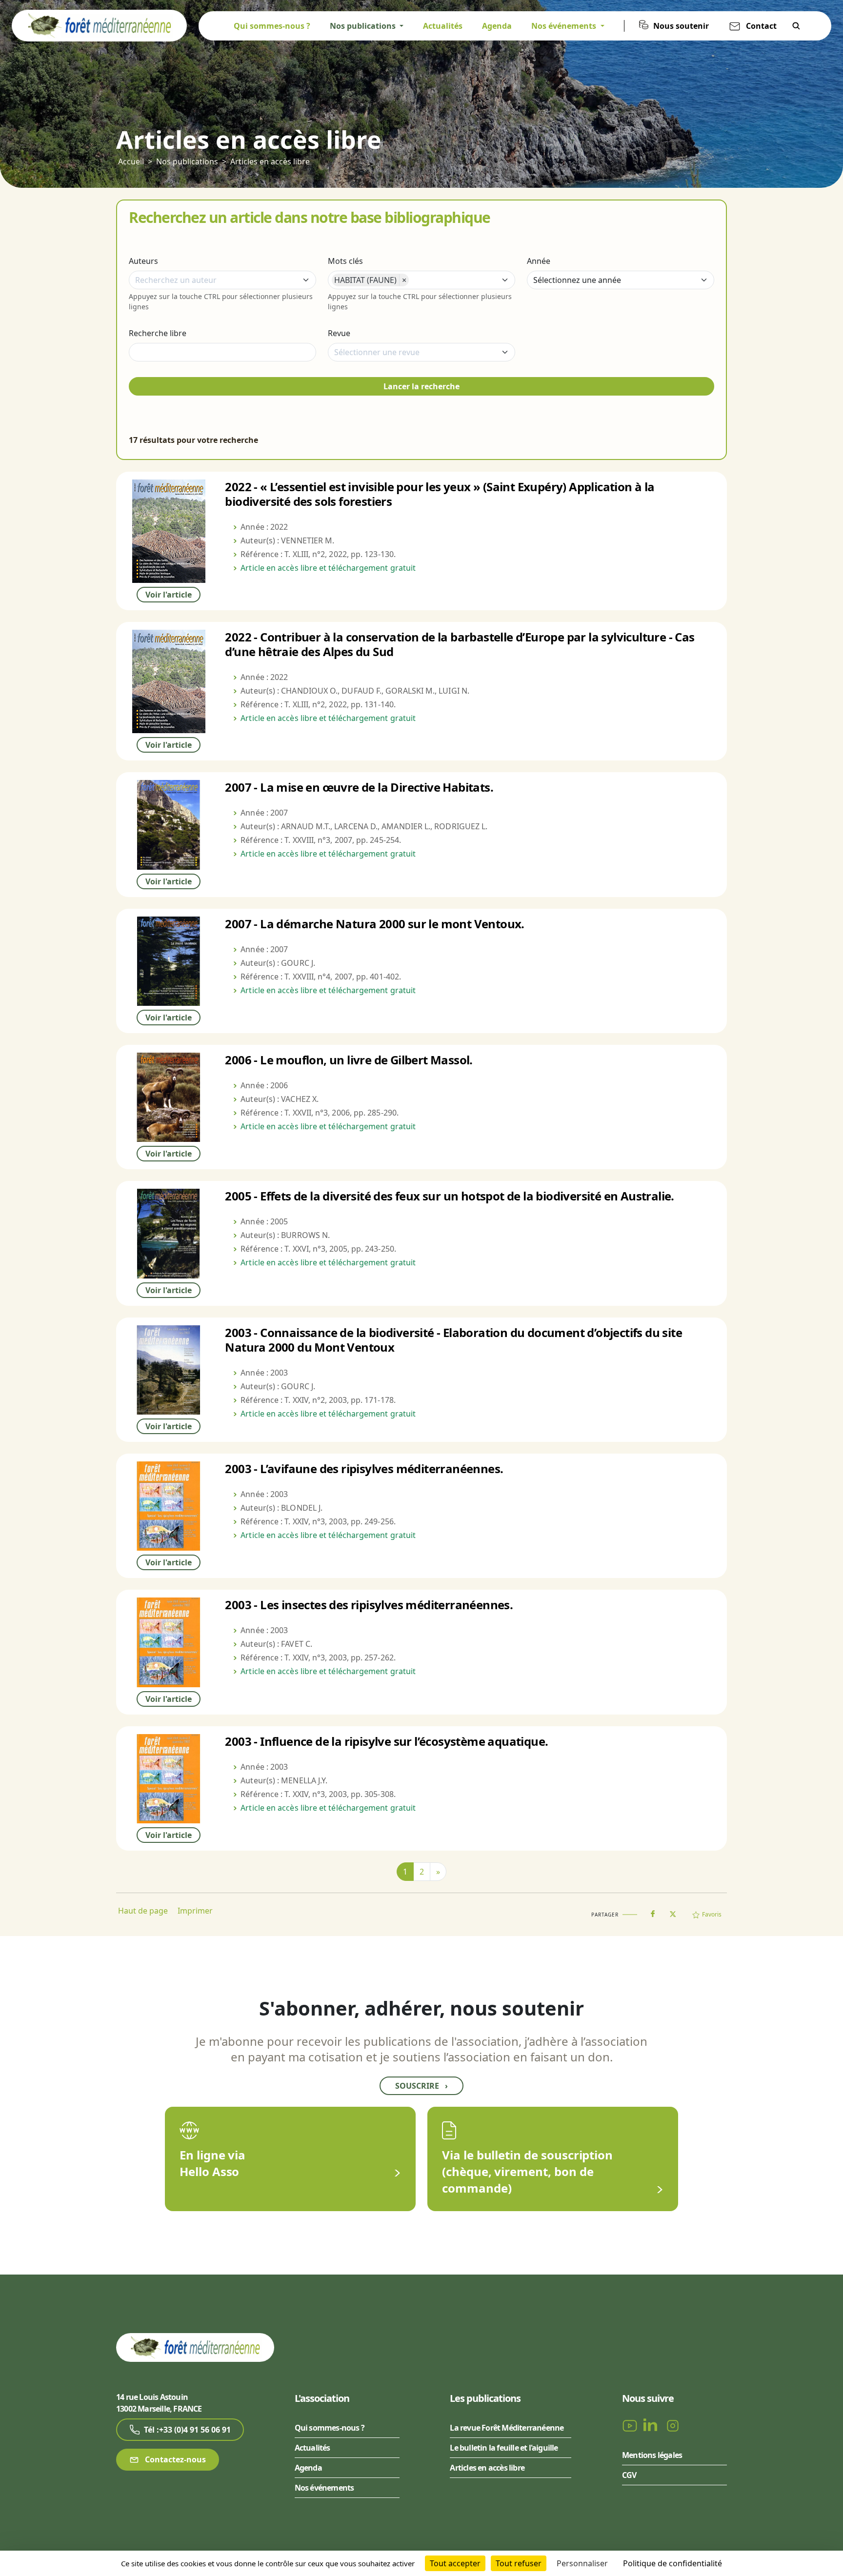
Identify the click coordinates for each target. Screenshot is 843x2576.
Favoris (712, 1914)
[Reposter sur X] (673, 1911)
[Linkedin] (652, 2425)
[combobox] (222, 280)
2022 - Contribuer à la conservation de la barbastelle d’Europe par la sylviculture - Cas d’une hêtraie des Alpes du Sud (460, 644)
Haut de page (143, 1911)
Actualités (443, 26)
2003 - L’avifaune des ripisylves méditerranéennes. (364, 1468)
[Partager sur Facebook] (653, 1912)
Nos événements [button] (565, 26)
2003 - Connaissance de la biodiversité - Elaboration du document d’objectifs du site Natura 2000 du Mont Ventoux (453, 1340)
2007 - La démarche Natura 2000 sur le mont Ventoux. (374, 924)
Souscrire (421, 2086)
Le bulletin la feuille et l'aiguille (504, 2448)
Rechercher (796, 26)
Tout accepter (455, 2563)
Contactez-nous (174, 2459)
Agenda (497, 26)
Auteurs (143, 261)
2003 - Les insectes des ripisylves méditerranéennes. (369, 1605)
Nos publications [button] (364, 26)
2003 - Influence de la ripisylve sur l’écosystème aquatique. (386, 1741)
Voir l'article (169, 595)
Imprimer (195, 1911)
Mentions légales (652, 2455)
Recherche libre (158, 333)
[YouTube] (631, 2425)
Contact (761, 26)
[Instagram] (673, 2425)
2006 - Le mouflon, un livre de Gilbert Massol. (349, 1060)
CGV (629, 2475)
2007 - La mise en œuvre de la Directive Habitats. (359, 787)
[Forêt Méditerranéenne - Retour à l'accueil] (99, 25)
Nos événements (324, 2488)
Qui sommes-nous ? (272, 26)
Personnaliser (582, 2563)
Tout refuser (519, 2563)
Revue (339, 333)
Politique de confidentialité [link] (672, 2563)
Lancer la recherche (421, 386)
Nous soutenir (681, 26)
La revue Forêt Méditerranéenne (507, 2428)
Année (539, 261)
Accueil (131, 161)
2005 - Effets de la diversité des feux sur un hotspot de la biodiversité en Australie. (449, 1196)
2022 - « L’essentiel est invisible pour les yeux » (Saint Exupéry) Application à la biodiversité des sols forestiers (440, 494)
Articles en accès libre (270, 161)
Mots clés (345, 261)
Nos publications (187, 161)
